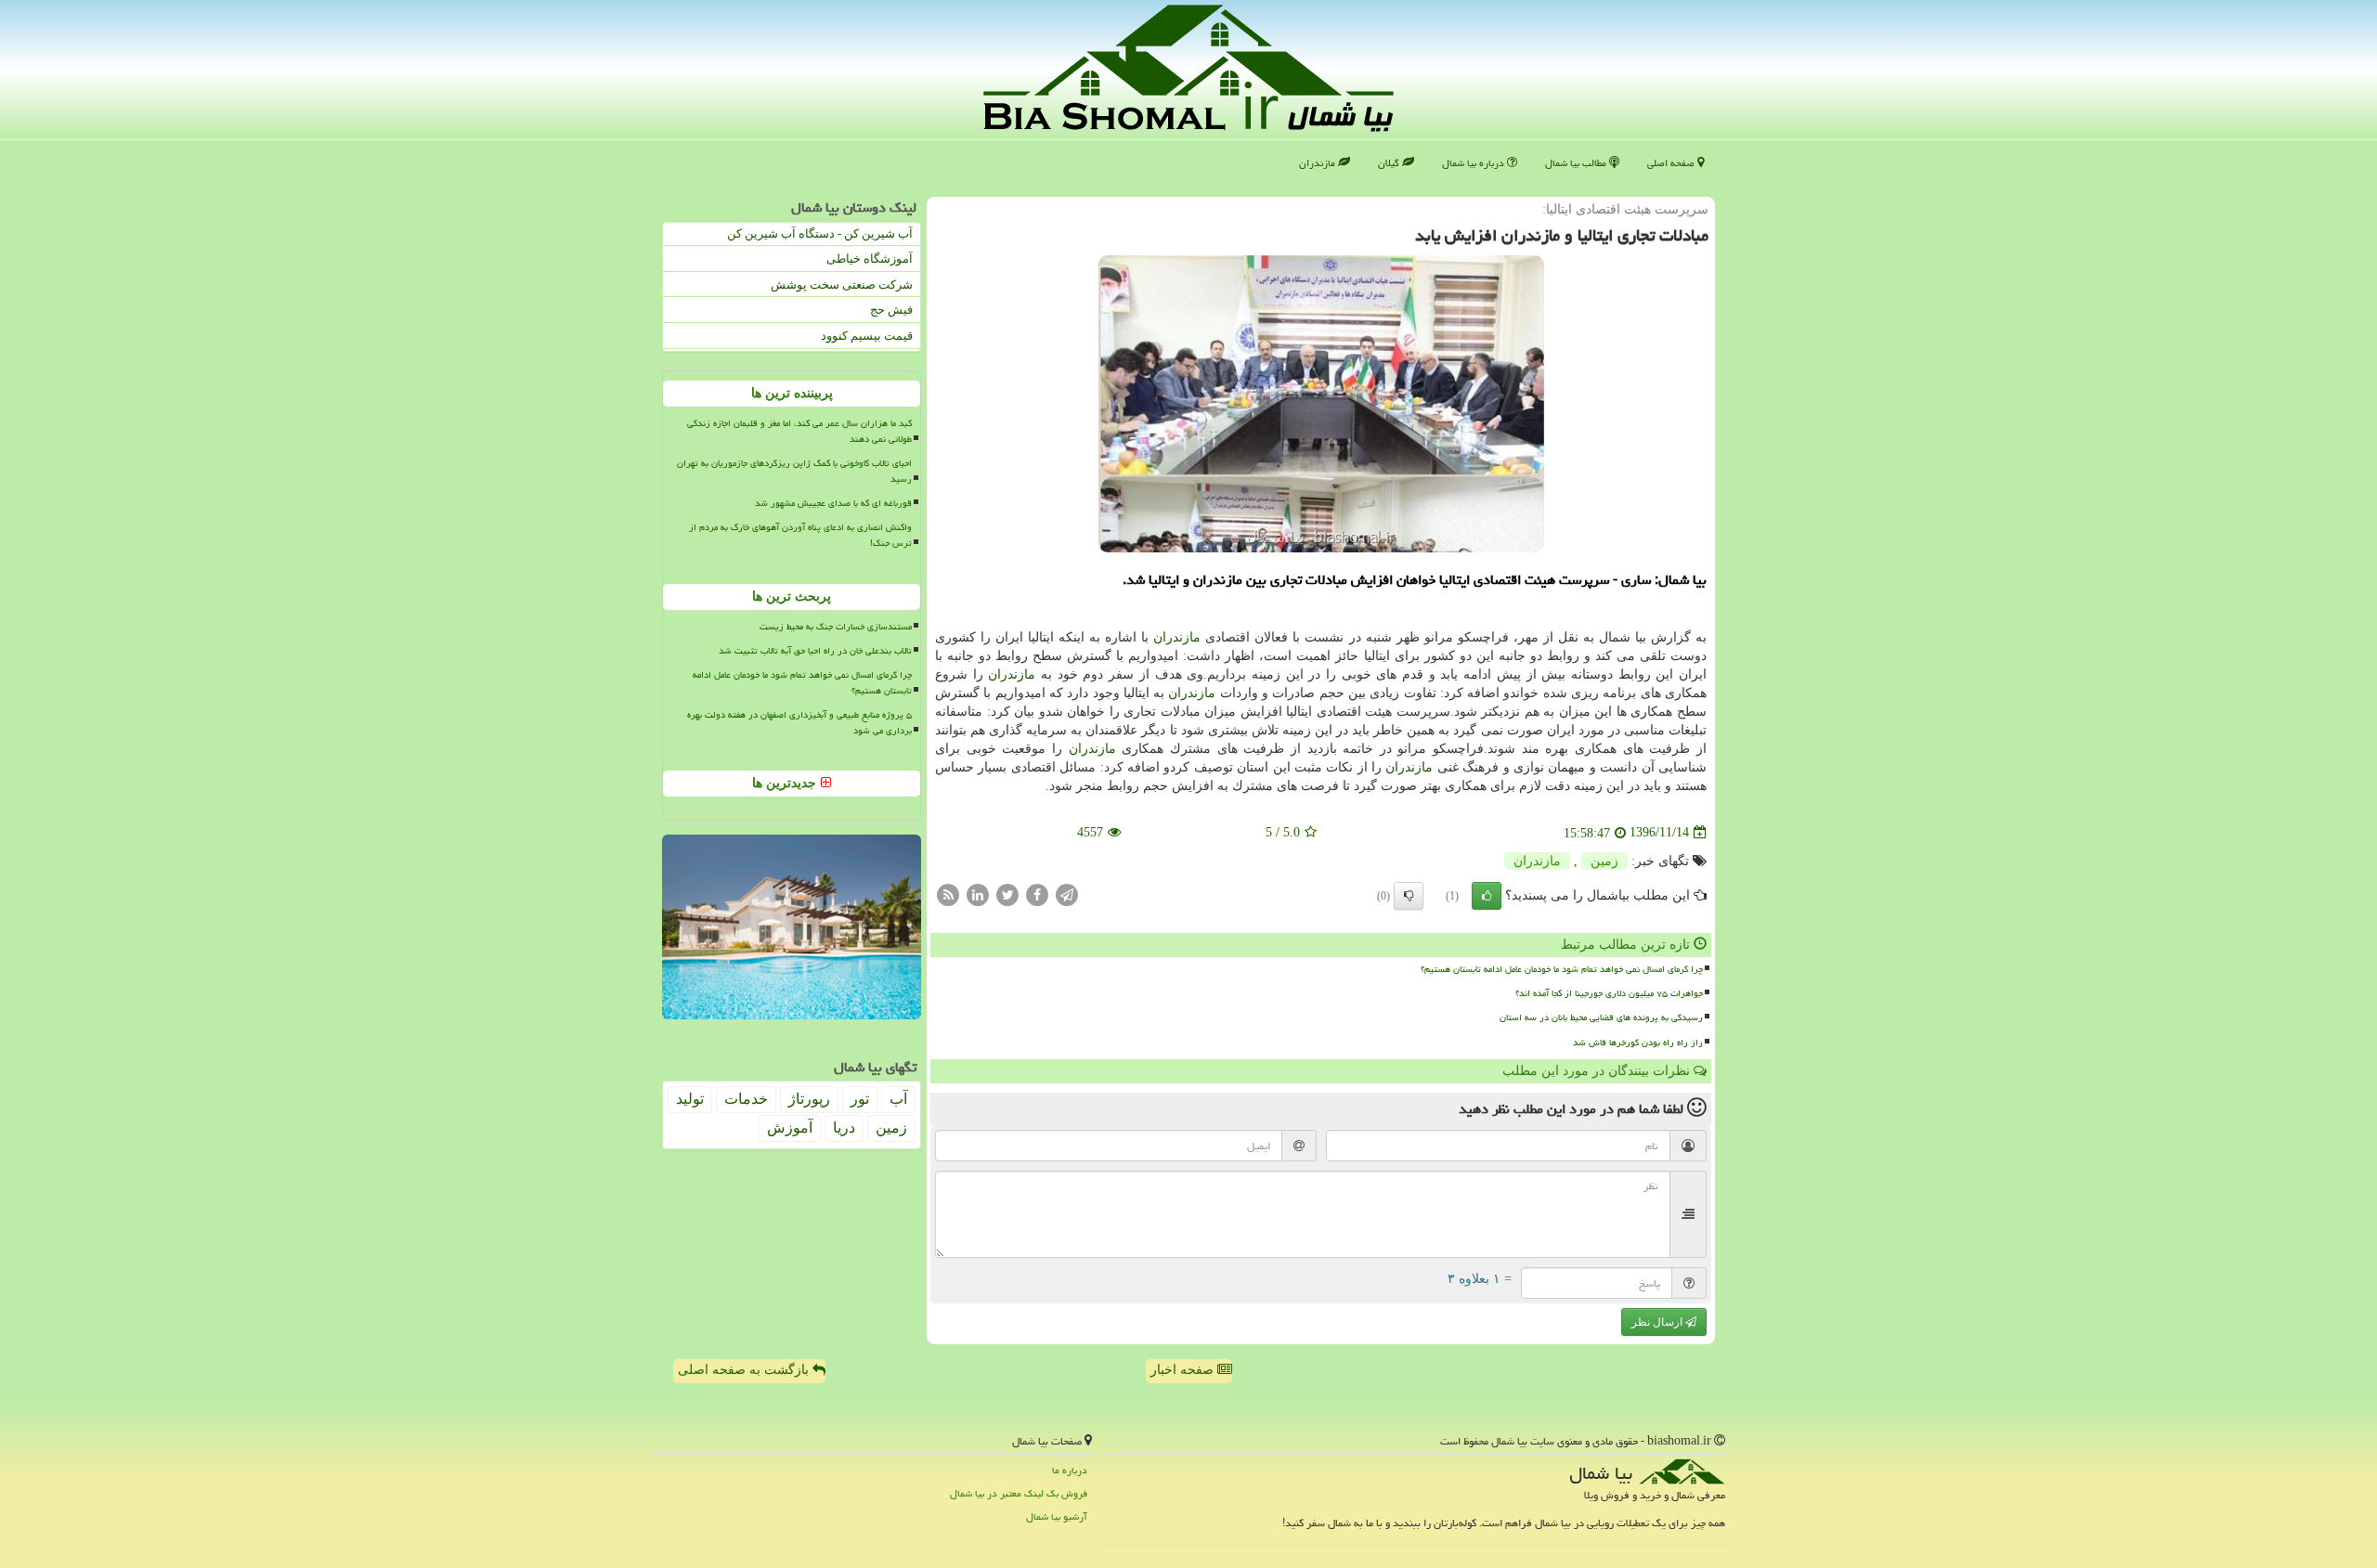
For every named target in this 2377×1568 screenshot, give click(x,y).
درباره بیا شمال (1474, 163)
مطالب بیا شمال (1577, 163)
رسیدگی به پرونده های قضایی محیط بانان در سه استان (1601, 1017)
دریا (844, 1127)
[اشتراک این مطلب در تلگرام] (1067, 894)
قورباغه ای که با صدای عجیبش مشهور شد (833, 503)
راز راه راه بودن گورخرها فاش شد (1638, 1043)
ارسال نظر (1658, 1322)
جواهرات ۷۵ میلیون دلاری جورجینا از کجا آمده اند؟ (1609, 993)
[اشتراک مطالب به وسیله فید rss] (948, 894)
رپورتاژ (809, 1099)
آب (898, 1099)
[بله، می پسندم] (1487, 896)
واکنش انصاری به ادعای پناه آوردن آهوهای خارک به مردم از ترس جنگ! (800, 535)
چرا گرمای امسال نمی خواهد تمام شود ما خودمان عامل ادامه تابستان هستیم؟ (1562, 969)
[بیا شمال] (1188, 68)
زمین (1604, 861)
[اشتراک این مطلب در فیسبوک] (1037, 894)
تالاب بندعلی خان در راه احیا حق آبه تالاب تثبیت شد (815, 651)
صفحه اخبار (1184, 1370)
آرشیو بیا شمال (1057, 1516)
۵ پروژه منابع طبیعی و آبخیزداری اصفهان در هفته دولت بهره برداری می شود (799, 723)
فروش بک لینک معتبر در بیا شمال (1019, 1493)
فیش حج (891, 310)
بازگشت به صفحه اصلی (745, 1370)
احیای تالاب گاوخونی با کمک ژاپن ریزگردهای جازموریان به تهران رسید (794, 471)
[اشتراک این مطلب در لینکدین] (978, 894)
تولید (690, 1099)
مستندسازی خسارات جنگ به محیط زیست (836, 627)
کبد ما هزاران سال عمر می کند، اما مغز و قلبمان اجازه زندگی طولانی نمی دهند (799, 431)
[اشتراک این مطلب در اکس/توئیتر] (1007, 894)
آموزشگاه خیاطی (870, 259)
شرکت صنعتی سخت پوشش (842, 285)
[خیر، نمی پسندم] (1409, 896)
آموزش (790, 1127)
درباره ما (1070, 1470)
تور (860, 1099)
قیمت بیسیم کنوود (867, 336)
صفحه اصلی (1672, 163)
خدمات (746, 1099)
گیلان (1390, 163)
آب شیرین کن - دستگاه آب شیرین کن (820, 233)
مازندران (1318, 163)
